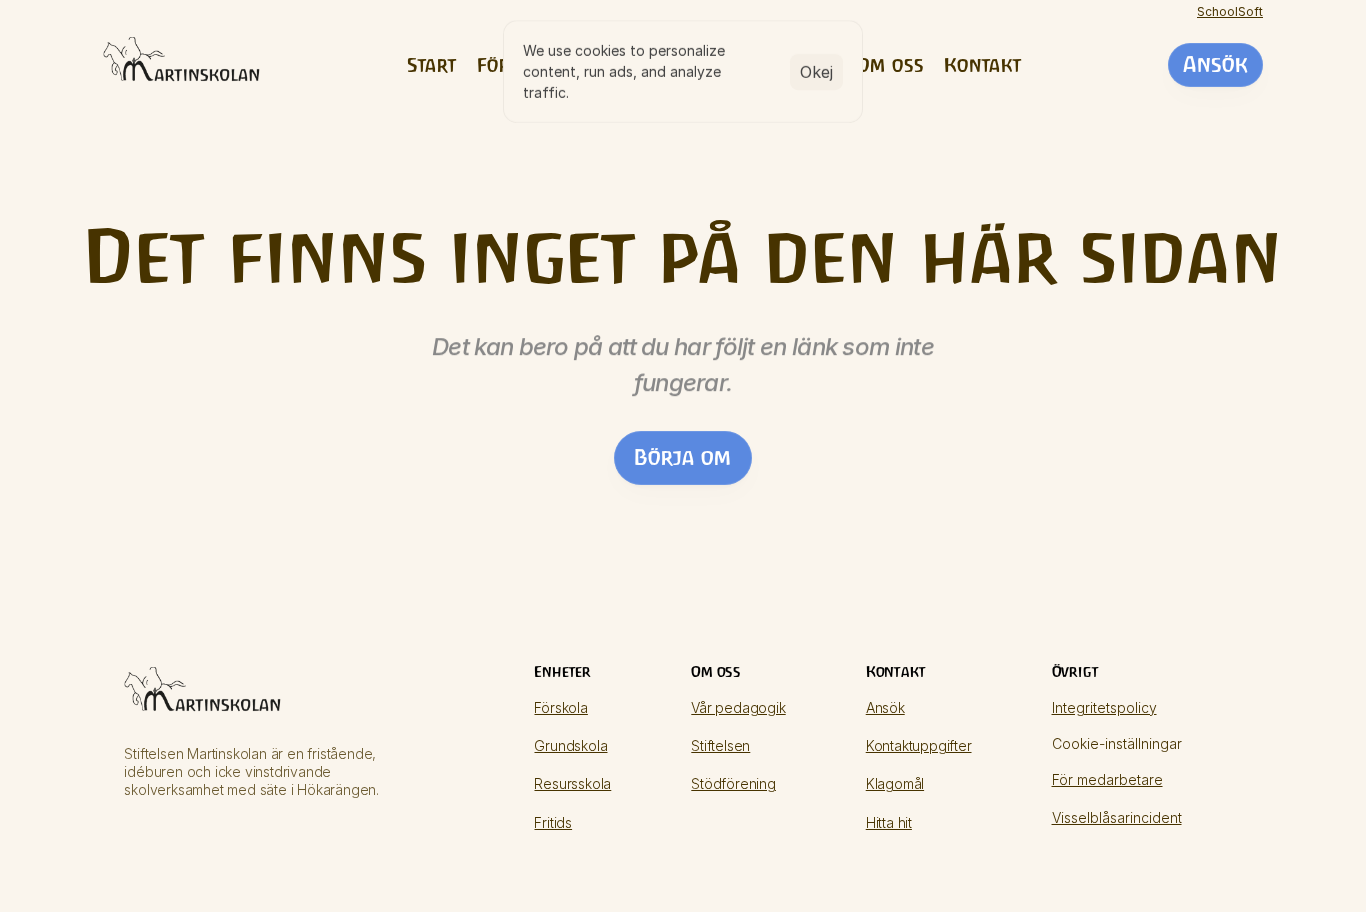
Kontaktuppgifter (919, 745)
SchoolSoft (1230, 11)
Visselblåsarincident (1117, 817)
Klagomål (895, 783)
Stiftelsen (720, 745)
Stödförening (733, 783)
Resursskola (572, 783)
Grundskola (570, 745)
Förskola (560, 707)
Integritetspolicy (1104, 707)
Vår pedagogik (738, 707)
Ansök (885, 707)
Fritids (553, 822)
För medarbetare (1107, 779)
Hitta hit (889, 822)
